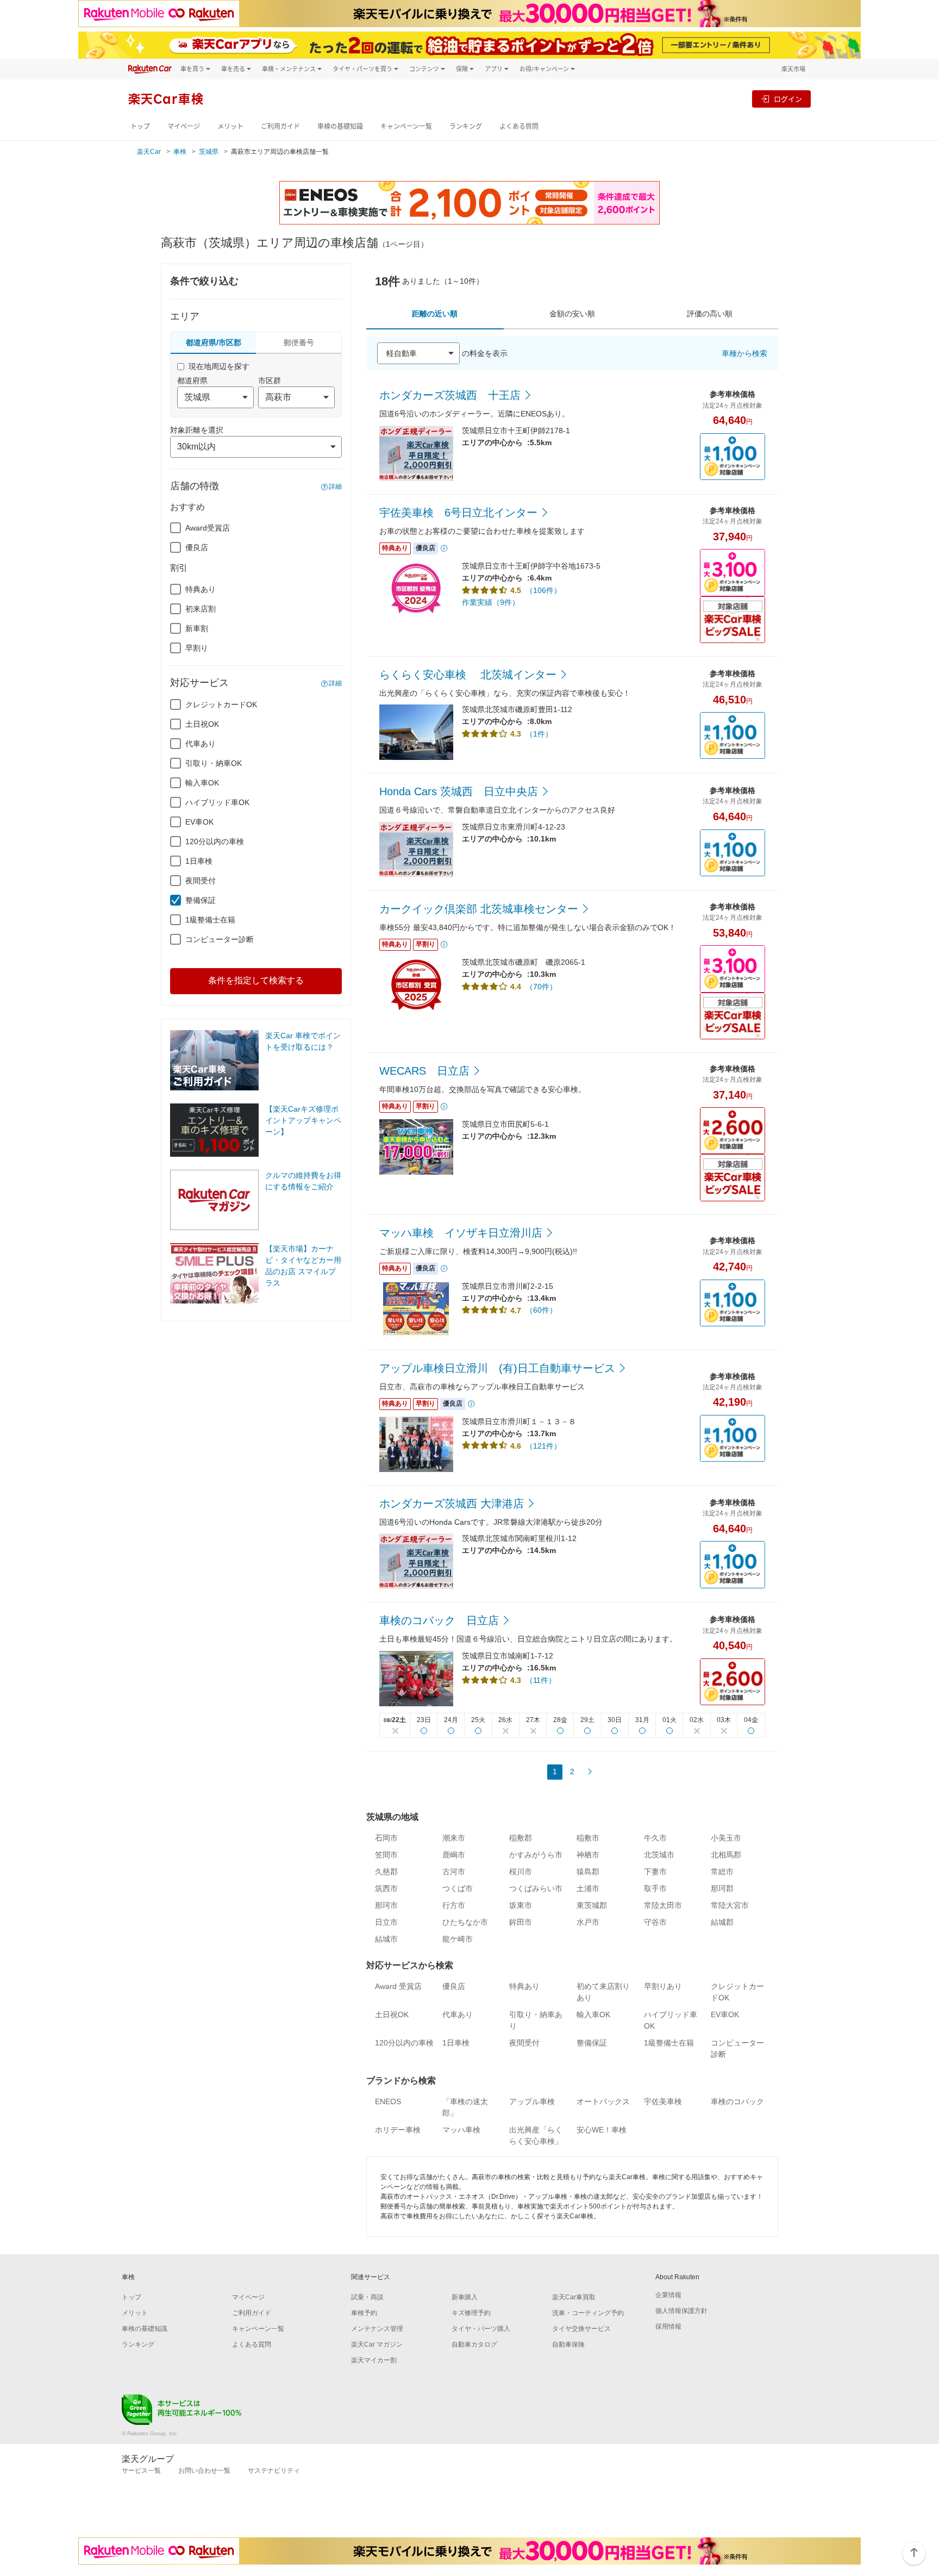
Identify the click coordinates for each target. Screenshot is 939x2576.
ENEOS (388, 2101)
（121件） (543, 1446)
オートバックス (603, 2101)
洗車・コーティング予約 (588, 2313)
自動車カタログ (474, 2344)
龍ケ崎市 (458, 1939)
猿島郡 (588, 1872)
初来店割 (201, 609)
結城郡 (722, 1922)
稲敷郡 (521, 1838)
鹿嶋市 (454, 1855)
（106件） (543, 590)
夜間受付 (201, 881)
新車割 (197, 628)
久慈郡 (386, 1872)
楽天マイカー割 (374, 2360)
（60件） (541, 1310)
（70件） (541, 987)
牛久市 (655, 1838)
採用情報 (668, 2326)
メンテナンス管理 (377, 2329)
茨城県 (209, 152)
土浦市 (588, 1888)
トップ (140, 126)
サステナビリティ (274, 2471)
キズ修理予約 (471, 2313)
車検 (180, 152)
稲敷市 (588, 1838)
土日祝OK (202, 724)
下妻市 (655, 1872)
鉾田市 (521, 1922)
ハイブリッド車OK (217, 802)
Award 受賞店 (398, 1986)
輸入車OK (202, 783)
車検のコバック (737, 2101)
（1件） (539, 734)
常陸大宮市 (730, 1905)
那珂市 (386, 1905)
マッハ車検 (461, 2130)
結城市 (386, 1939)
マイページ (184, 126)
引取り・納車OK (214, 763)
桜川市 (521, 1872)
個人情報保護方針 (681, 2311)
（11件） (541, 1680)
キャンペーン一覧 (406, 126)
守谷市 (655, 1922)
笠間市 (386, 1855)
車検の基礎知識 (340, 126)
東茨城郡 (592, 1905)
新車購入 (465, 2297)
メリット (230, 126)
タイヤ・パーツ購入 (481, 2329)
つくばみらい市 (536, 1888)
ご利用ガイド (280, 126)
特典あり (201, 589)
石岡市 (386, 1838)
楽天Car (149, 152)
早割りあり (663, 1986)
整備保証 (201, 900)
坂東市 (521, 1905)
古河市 (454, 1872)
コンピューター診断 (220, 939)
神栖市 (588, 1855)
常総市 (722, 1872)
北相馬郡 (726, 1855)
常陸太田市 (663, 1905)
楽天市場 (793, 69)
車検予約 (364, 2313)
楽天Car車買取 (574, 2297)
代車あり (201, 744)
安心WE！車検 (602, 2130)
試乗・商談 (367, 2297)
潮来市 (454, 1838)
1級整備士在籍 (210, 920)
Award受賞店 (208, 528)
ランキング (466, 126)
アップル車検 (532, 2101)
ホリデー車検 (398, 2130)
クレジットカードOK (221, 704)
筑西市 (386, 1888)
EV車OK (199, 822)
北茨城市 (659, 1855)
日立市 (386, 1922)
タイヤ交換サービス (581, 2329)
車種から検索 (744, 353)
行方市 (454, 1905)
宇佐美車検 (663, 2101)
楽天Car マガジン (377, 2344)
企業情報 (668, 2295)
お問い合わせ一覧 (204, 2471)
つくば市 (458, 1888)
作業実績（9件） (491, 602)
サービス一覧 (141, 2471)
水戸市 (588, 1922)
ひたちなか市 (465, 1922)
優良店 (197, 547)
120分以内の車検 (215, 841)
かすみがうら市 (536, 1855)
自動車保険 (568, 2344)
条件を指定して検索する (256, 980)
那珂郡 (722, 1888)
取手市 (655, 1888)
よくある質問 (519, 126)
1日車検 (199, 861)
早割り (197, 648)
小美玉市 (726, 1838)
